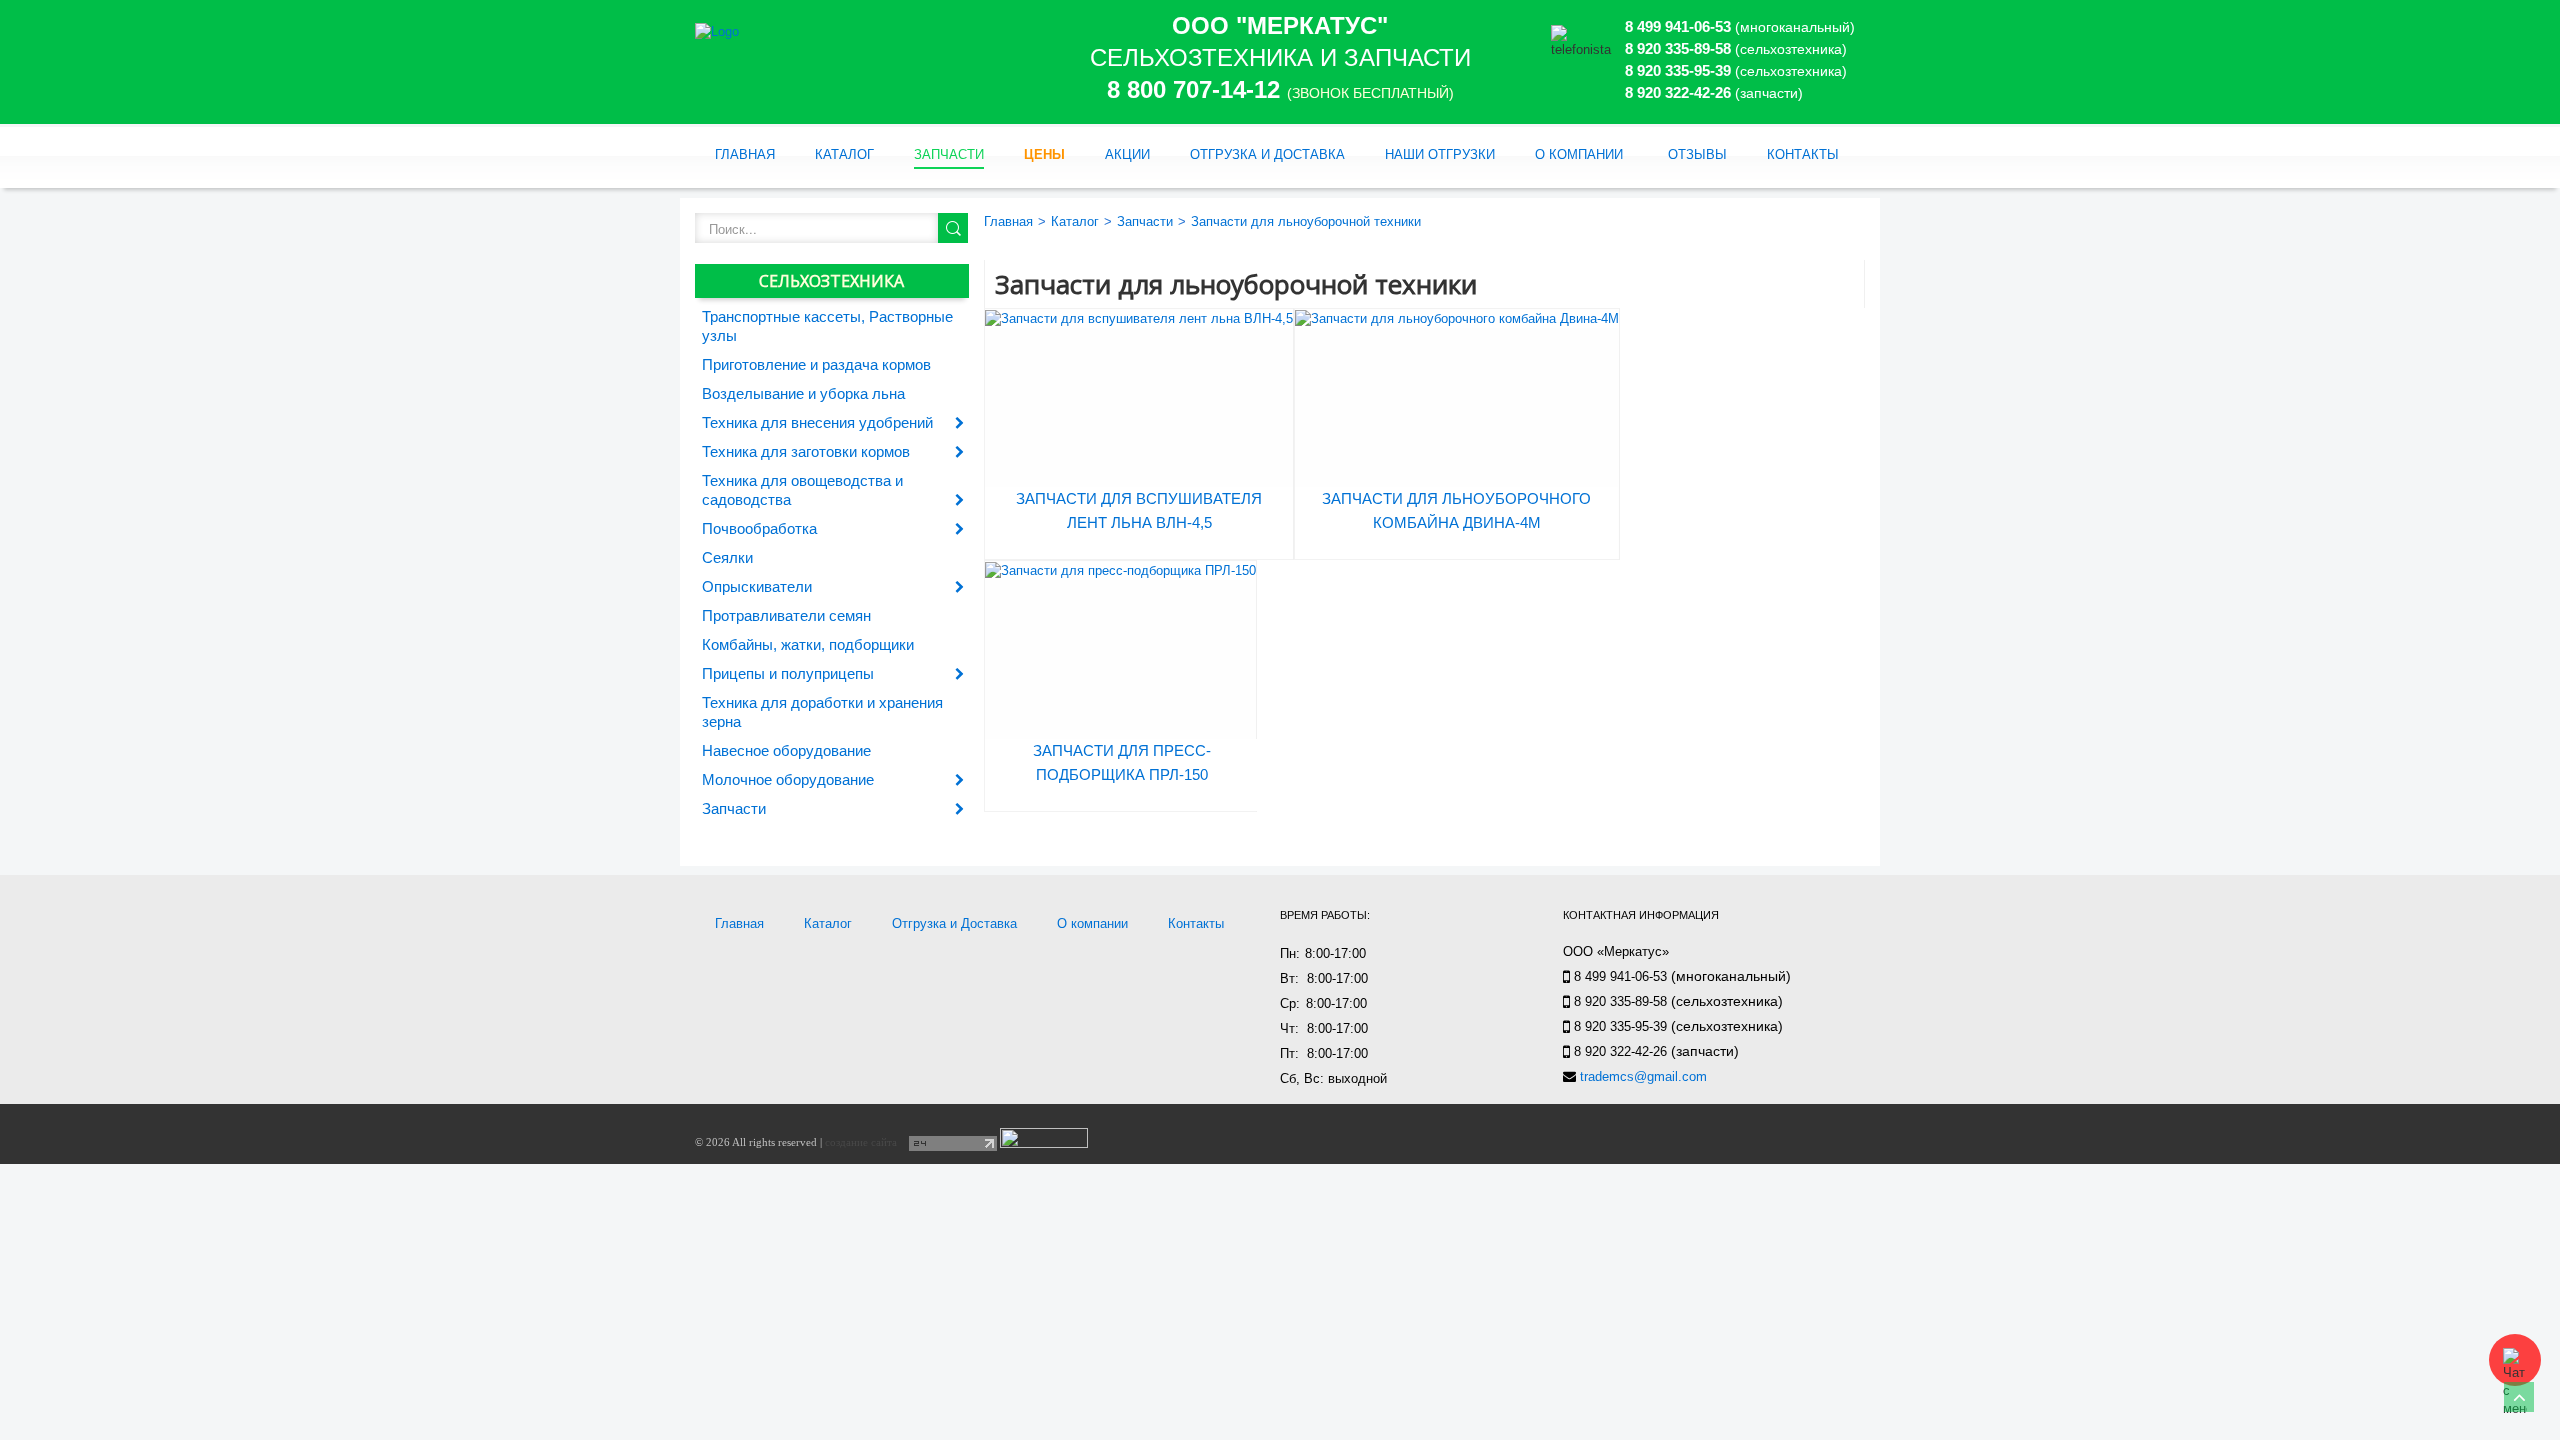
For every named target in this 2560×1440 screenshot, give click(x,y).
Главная (745, 154)
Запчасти (949, 154)
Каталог (844, 154)
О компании (1579, 154)
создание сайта (861, 1142)
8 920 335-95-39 (1678, 70)
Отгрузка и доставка (1267, 154)
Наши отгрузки (1440, 154)
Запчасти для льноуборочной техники (1306, 221)
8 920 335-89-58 (1678, 48)
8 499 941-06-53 (1678, 26)
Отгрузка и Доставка (954, 923)
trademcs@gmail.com (1643, 1076)
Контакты (1803, 154)
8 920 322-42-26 (1678, 92)
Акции (1127, 154)
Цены (1044, 154)
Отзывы (1697, 154)
